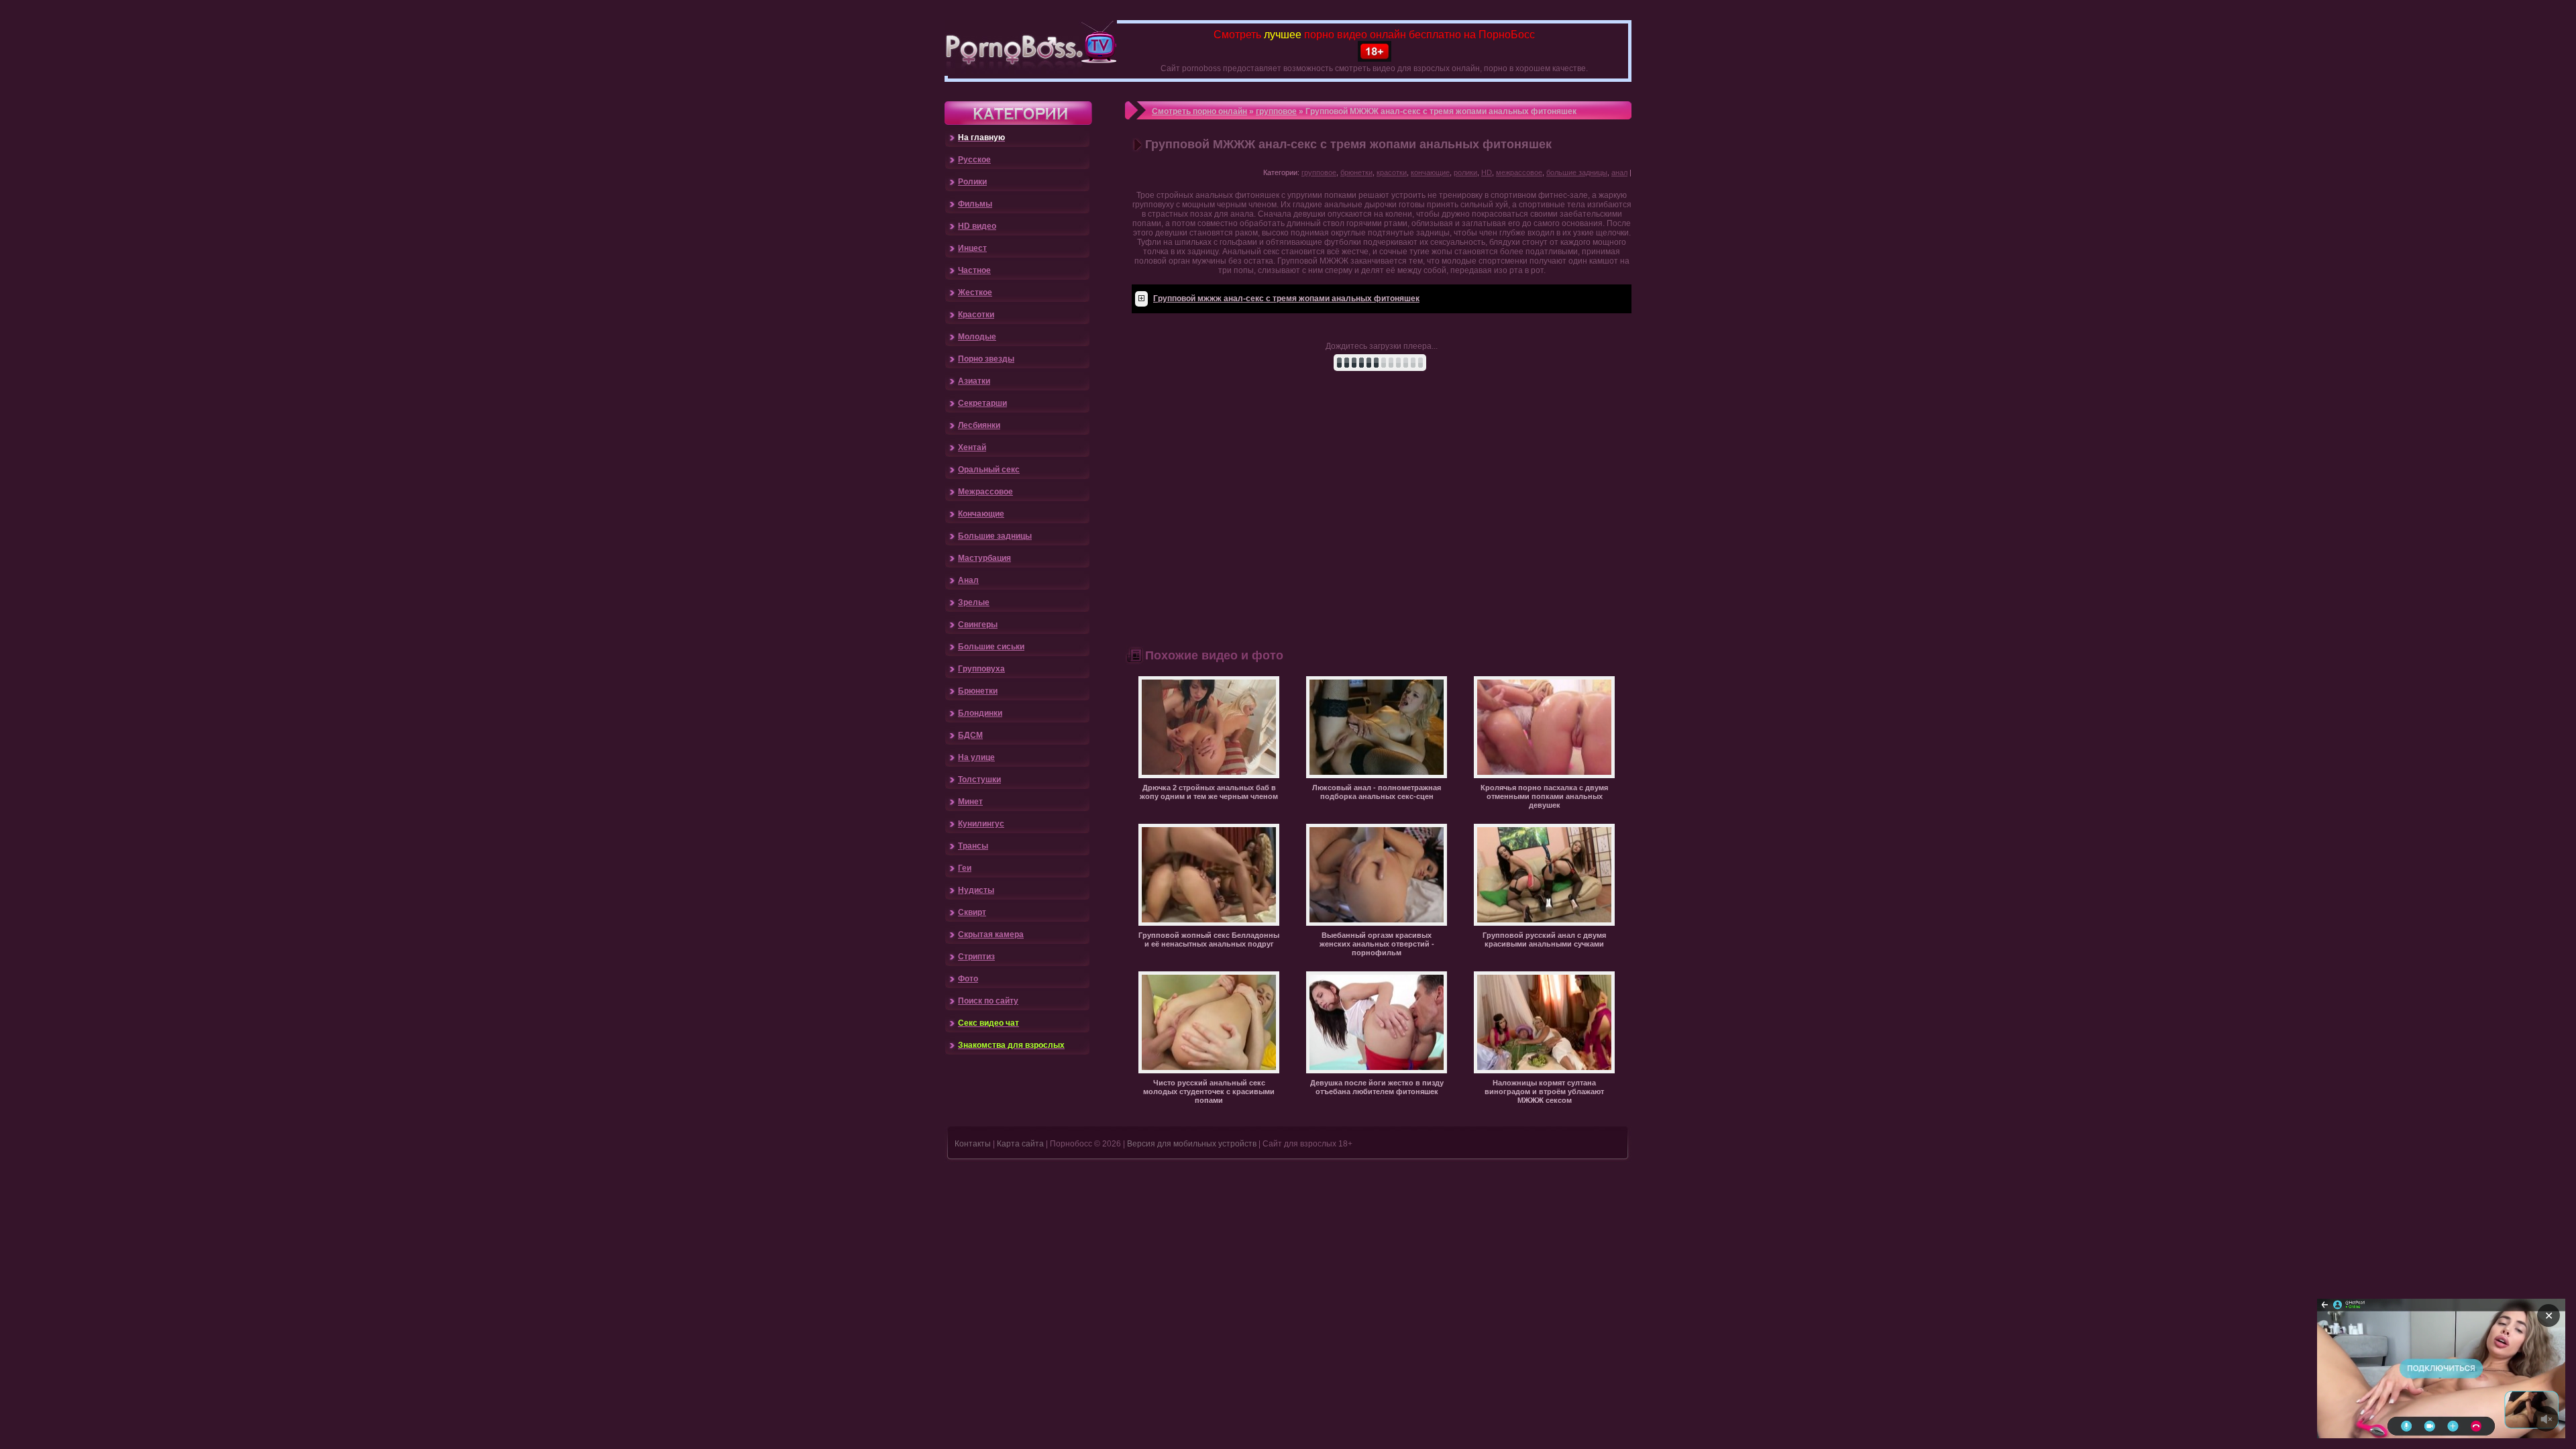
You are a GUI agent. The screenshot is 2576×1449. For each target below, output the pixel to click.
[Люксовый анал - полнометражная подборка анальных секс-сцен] (1377, 775)
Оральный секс (989, 470)
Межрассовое (985, 492)
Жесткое (975, 292)
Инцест (972, 248)
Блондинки (980, 713)
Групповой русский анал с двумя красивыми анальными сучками (1544, 940)
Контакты (973, 1144)
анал (1619, 172)
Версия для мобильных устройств (1192, 1144)
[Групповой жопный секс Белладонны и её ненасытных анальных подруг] (1209, 923)
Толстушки (979, 780)
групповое (1276, 111)
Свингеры (978, 625)
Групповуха (981, 669)
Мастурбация (984, 558)
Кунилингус (981, 824)
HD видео (977, 226)
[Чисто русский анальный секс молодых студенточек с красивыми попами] (1209, 1071)
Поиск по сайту (988, 1001)
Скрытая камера (991, 934)
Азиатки (974, 381)
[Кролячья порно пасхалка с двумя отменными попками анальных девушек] (1544, 775)
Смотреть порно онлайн (1199, 111)
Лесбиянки (979, 425)
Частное (974, 270)
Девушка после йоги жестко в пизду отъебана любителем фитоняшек (1377, 1087)
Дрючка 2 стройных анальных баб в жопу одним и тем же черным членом (1209, 792)
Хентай (972, 447)
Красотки (976, 315)
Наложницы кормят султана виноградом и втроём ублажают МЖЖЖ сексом (1544, 1091)
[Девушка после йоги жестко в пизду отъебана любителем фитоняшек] (1377, 1071)
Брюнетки (978, 691)
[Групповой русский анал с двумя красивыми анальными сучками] (1544, 923)
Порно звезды (986, 359)
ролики (1465, 172)
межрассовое (1519, 172)
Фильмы (975, 204)
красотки (1392, 172)
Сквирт (972, 912)
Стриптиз (976, 957)
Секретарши (982, 403)
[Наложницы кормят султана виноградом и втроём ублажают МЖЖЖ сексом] (1544, 1071)
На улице (976, 757)
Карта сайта (1020, 1144)
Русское (974, 160)
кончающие (1430, 172)
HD (1487, 172)
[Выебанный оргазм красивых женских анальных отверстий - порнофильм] (1377, 923)
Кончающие (981, 514)
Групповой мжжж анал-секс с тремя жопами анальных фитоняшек (1286, 299)
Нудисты (976, 890)
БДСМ (970, 735)
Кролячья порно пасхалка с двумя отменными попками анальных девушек (1544, 796)
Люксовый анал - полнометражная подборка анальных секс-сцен (1377, 792)
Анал (968, 580)
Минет (970, 802)
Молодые (977, 337)
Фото (968, 979)
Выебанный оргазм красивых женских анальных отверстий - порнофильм (1377, 944)
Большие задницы (995, 536)
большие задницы (1577, 172)
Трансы (973, 846)
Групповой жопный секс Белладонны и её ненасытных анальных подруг (1209, 940)
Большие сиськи (991, 647)
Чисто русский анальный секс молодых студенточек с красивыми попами (1209, 1091)
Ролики (972, 182)
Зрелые (974, 602)
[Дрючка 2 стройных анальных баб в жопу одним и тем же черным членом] (1209, 775)
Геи (965, 868)
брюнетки (1356, 172)
